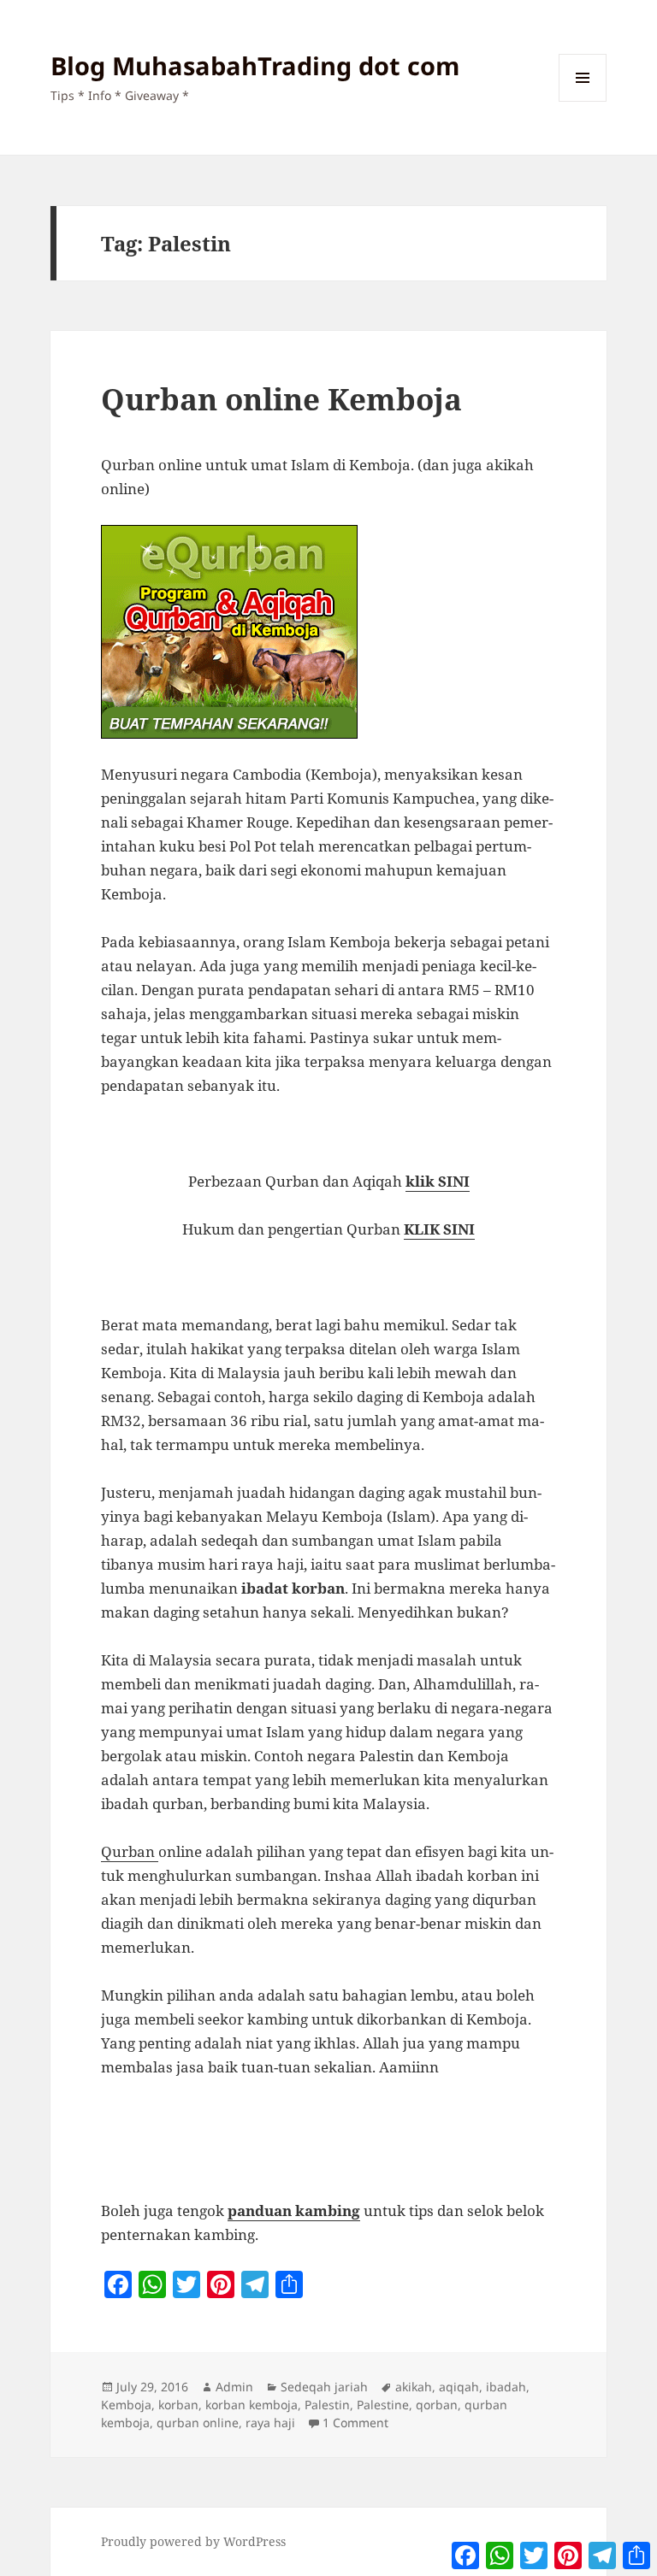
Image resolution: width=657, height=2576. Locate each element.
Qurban (130, 1851)
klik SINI (438, 1181)
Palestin (327, 2405)
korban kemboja (252, 2405)
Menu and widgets (583, 101)
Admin (234, 2387)
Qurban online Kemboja (281, 399)
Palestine (383, 2405)
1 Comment (355, 2423)
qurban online (198, 2423)
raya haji (270, 2423)
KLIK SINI (439, 1229)
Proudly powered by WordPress (193, 2541)
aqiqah (459, 2387)
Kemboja (126, 2405)
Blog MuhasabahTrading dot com (255, 65)
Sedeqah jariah (324, 2387)
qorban (437, 2405)
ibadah (506, 2387)
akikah (414, 2387)
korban (178, 2405)
